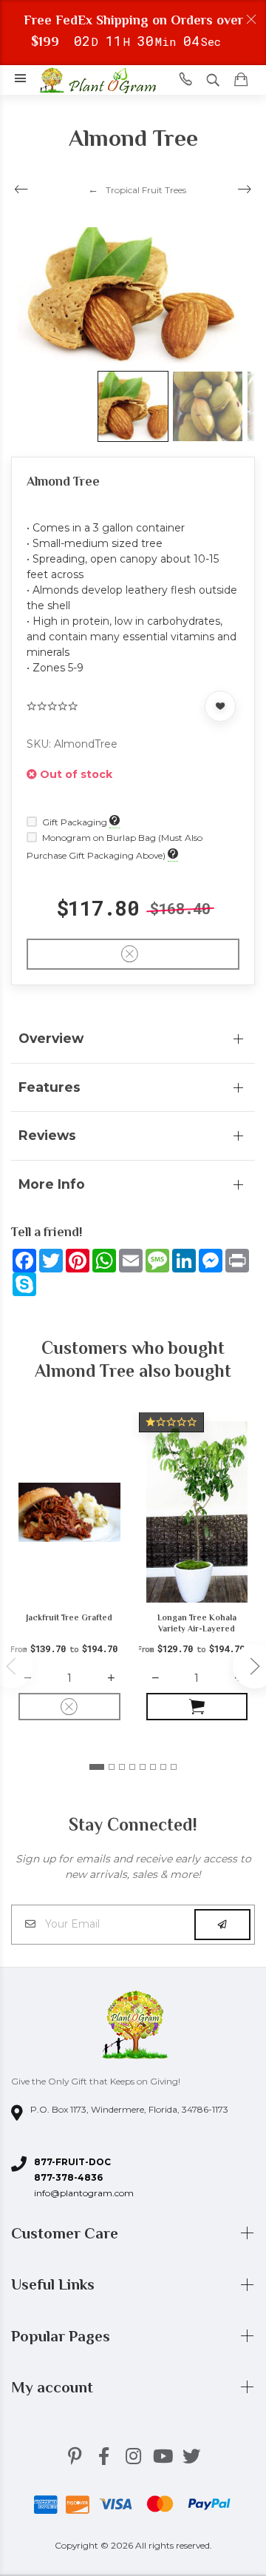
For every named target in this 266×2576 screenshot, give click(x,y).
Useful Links (55, 2284)
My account (54, 2387)
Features (50, 1087)
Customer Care (66, 2233)
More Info (52, 1184)
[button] (97, 1767)
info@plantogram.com (84, 2193)
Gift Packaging (75, 822)
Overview (51, 1038)
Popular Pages (62, 2336)
